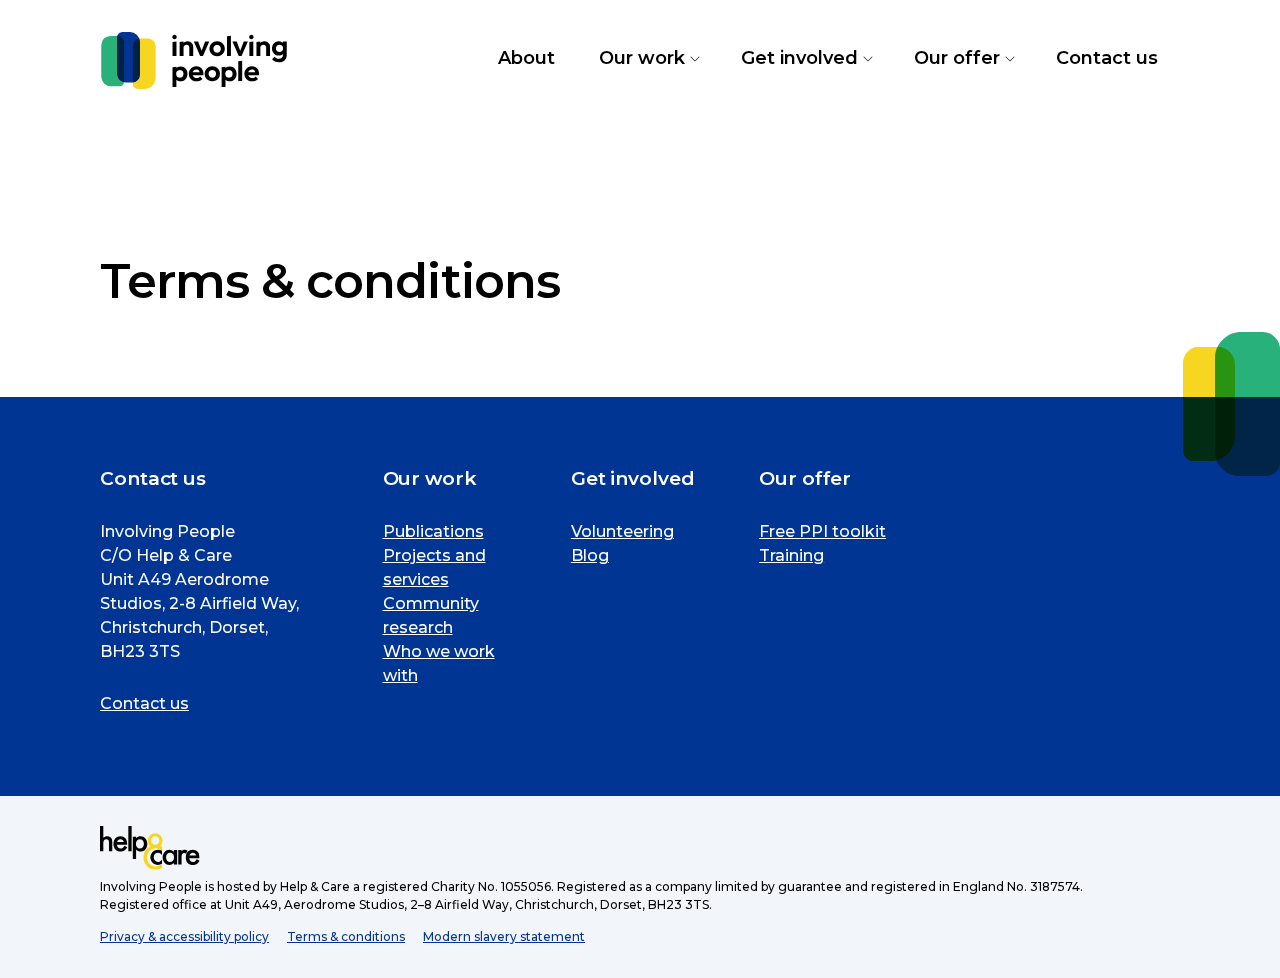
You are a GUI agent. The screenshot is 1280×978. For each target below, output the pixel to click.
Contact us (144, 703)
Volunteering (622, 531)
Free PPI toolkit (822, 531)
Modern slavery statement (504, 936)
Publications (433, 531)
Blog (590, 555)
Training (791, 555)
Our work (648, 59)
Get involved (805, 59)
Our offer (963, 59)
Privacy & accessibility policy (184, 936)
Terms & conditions (346, 936)
